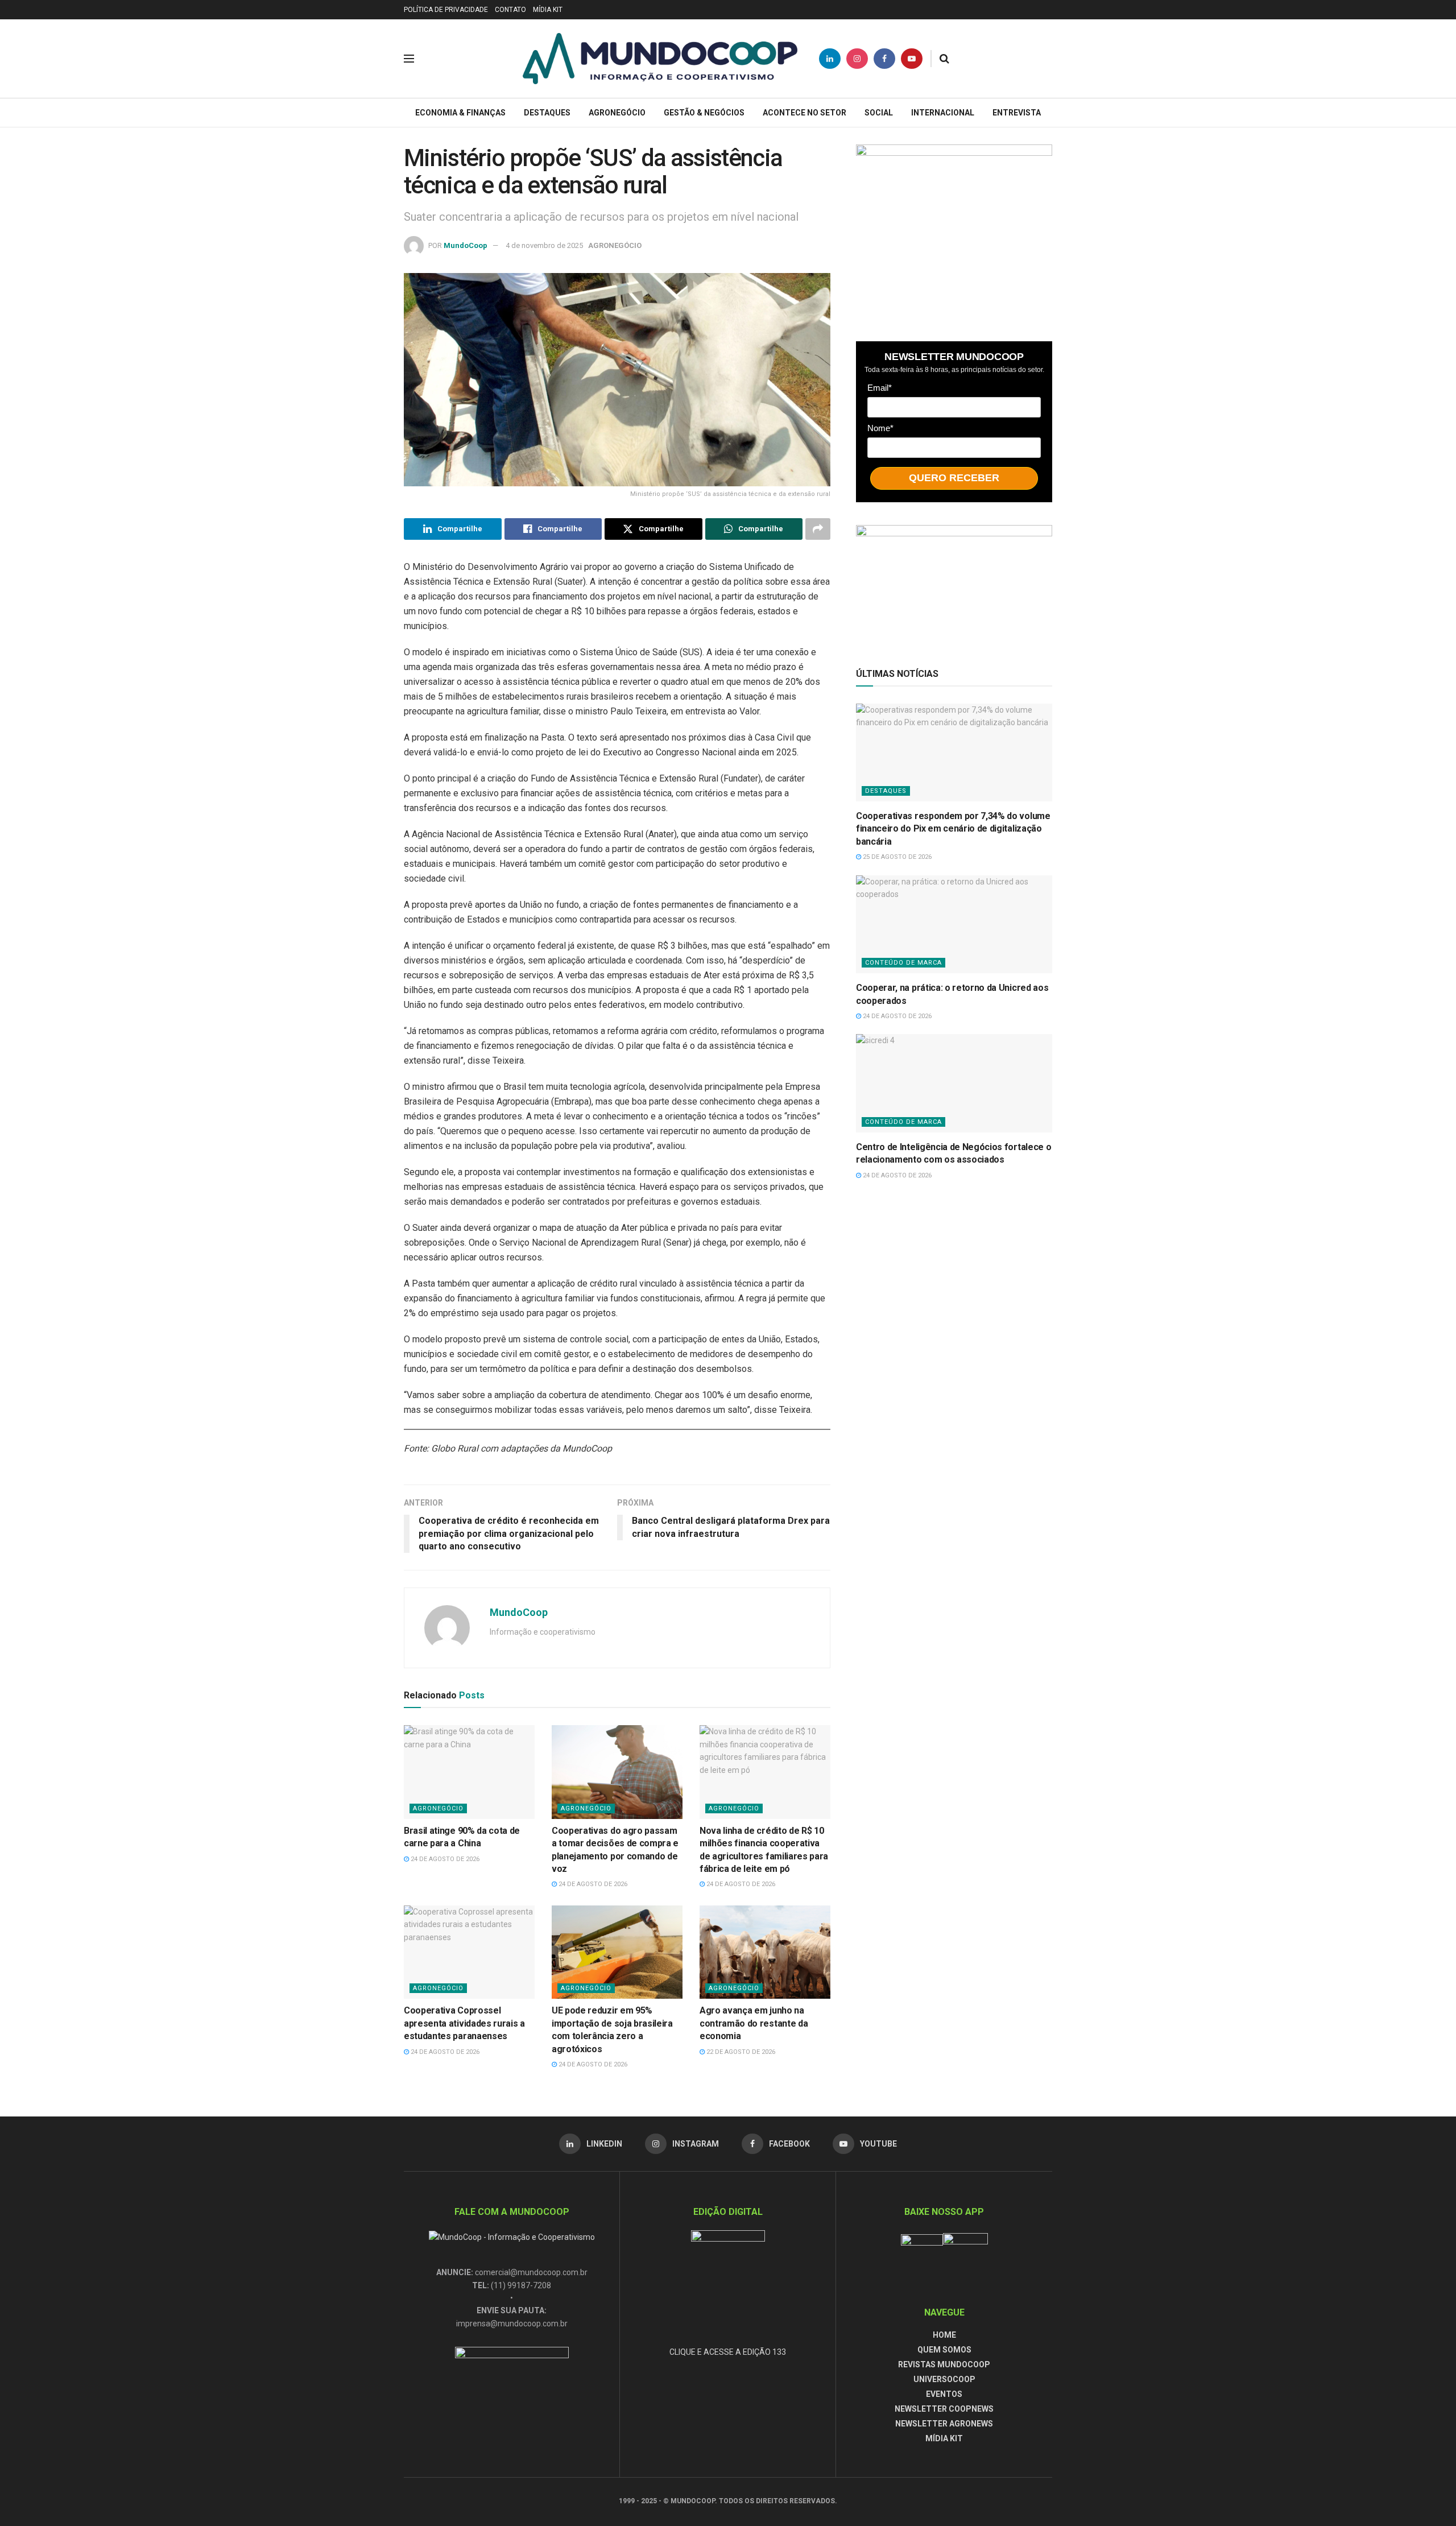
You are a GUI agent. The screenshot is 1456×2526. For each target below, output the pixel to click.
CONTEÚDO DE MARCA (903, 963)
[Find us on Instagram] (857, 59)
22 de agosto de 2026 (740, 2052)
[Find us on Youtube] (912, 59)
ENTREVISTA (1017, 113)
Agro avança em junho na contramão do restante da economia (754, 2023)
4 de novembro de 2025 (544, 245)
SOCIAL (879, 113)
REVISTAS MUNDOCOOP (944, 2364)
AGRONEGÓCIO (617, 113)
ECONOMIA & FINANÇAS (460, 113)
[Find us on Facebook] (884, 59)
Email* (880, 388)
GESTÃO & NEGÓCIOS (704, 113)
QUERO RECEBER (954, 478)
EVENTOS (944, 2394)
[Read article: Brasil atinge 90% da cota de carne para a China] (469, 1772)
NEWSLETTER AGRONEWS (944, 2424)
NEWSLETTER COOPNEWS (944, 2409)
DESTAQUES (547, 113)
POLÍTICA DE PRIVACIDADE (446, 10)
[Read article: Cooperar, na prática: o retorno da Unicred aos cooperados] (954, 925)
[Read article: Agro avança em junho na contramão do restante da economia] (765, 1952)
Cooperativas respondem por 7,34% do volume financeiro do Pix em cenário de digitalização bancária (953, 829)
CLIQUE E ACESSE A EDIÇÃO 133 (728, 2352)
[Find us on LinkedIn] (830, 59)
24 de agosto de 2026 (444, 1859)
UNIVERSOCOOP (944, 2379)
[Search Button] (944, 59)
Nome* (880, 428)
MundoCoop (466, 245)
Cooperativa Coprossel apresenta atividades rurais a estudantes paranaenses (464, 2023)
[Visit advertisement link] (954, 231)
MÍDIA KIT (548, 10)
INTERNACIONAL (943, 113)
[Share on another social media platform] (818, 529)
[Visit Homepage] (660, 59)
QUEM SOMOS (944, 2350)
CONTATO (510, 10)
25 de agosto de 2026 (896, 857)
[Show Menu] (409, 59)
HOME (944, 2335)
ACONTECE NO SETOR (804, 113)
